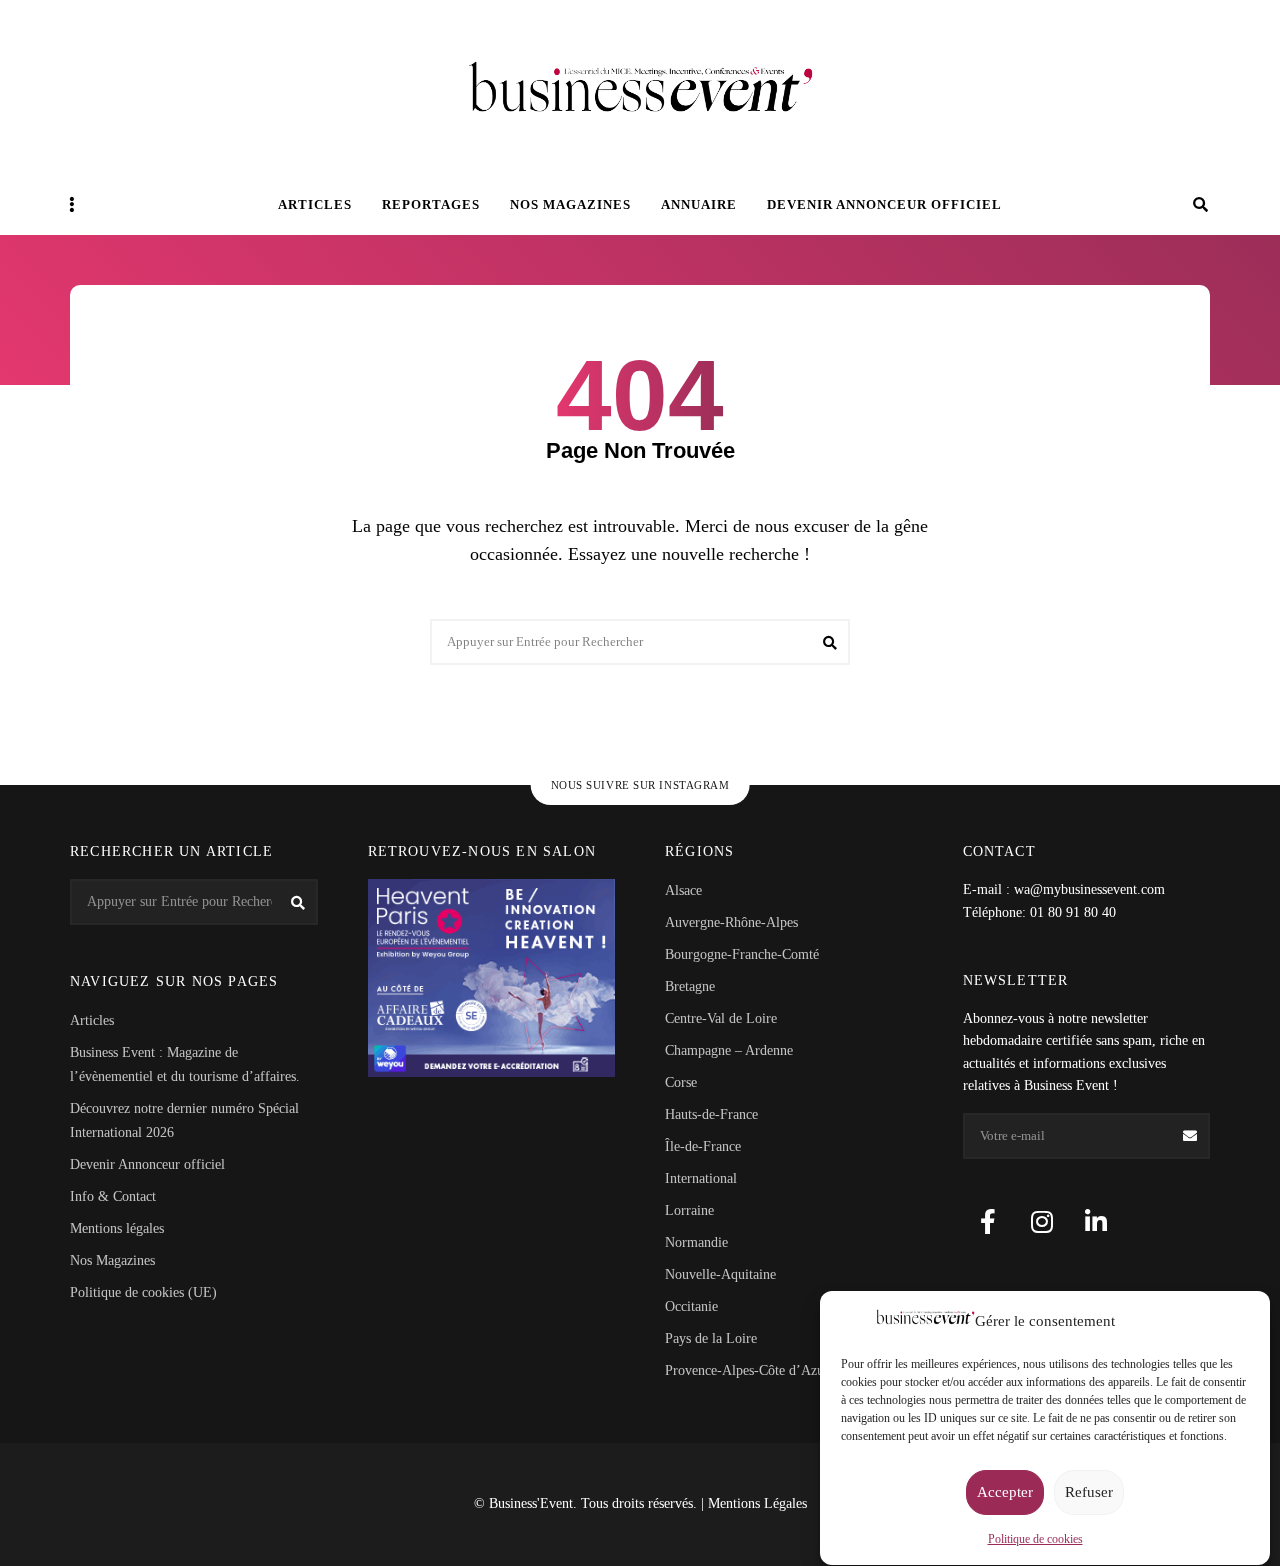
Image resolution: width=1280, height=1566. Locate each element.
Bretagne (690, 986)
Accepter (1005, 1493)
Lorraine (689, 1210)
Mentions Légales (757, 1503)
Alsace (683, 890)
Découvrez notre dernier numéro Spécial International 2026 (184, 1120)
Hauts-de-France (711, 1114)
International (701, 1178)
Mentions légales (117, 1228)
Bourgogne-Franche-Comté (742, 954)
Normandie (696, 1242)
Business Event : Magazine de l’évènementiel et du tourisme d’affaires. (185, 1064)
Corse (681, 1082)
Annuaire (699, 204)
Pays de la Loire (711, 1338)
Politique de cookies (1035, 1539)
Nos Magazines (112, 1260)
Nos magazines (570, 204)
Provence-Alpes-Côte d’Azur (747, 1370)
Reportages (431, 204)
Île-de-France (703, 1146)
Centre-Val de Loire (721, 1018)
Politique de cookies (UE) (143, 1292)
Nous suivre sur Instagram (640, 785)
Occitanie (691, 1306)
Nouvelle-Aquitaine (720, 1274)
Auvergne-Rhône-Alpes (731, 922)
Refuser (1089, 1493)
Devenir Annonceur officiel (884, 204)
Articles (315, 204)
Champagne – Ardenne (729, 1050)
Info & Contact (113, 1196)
